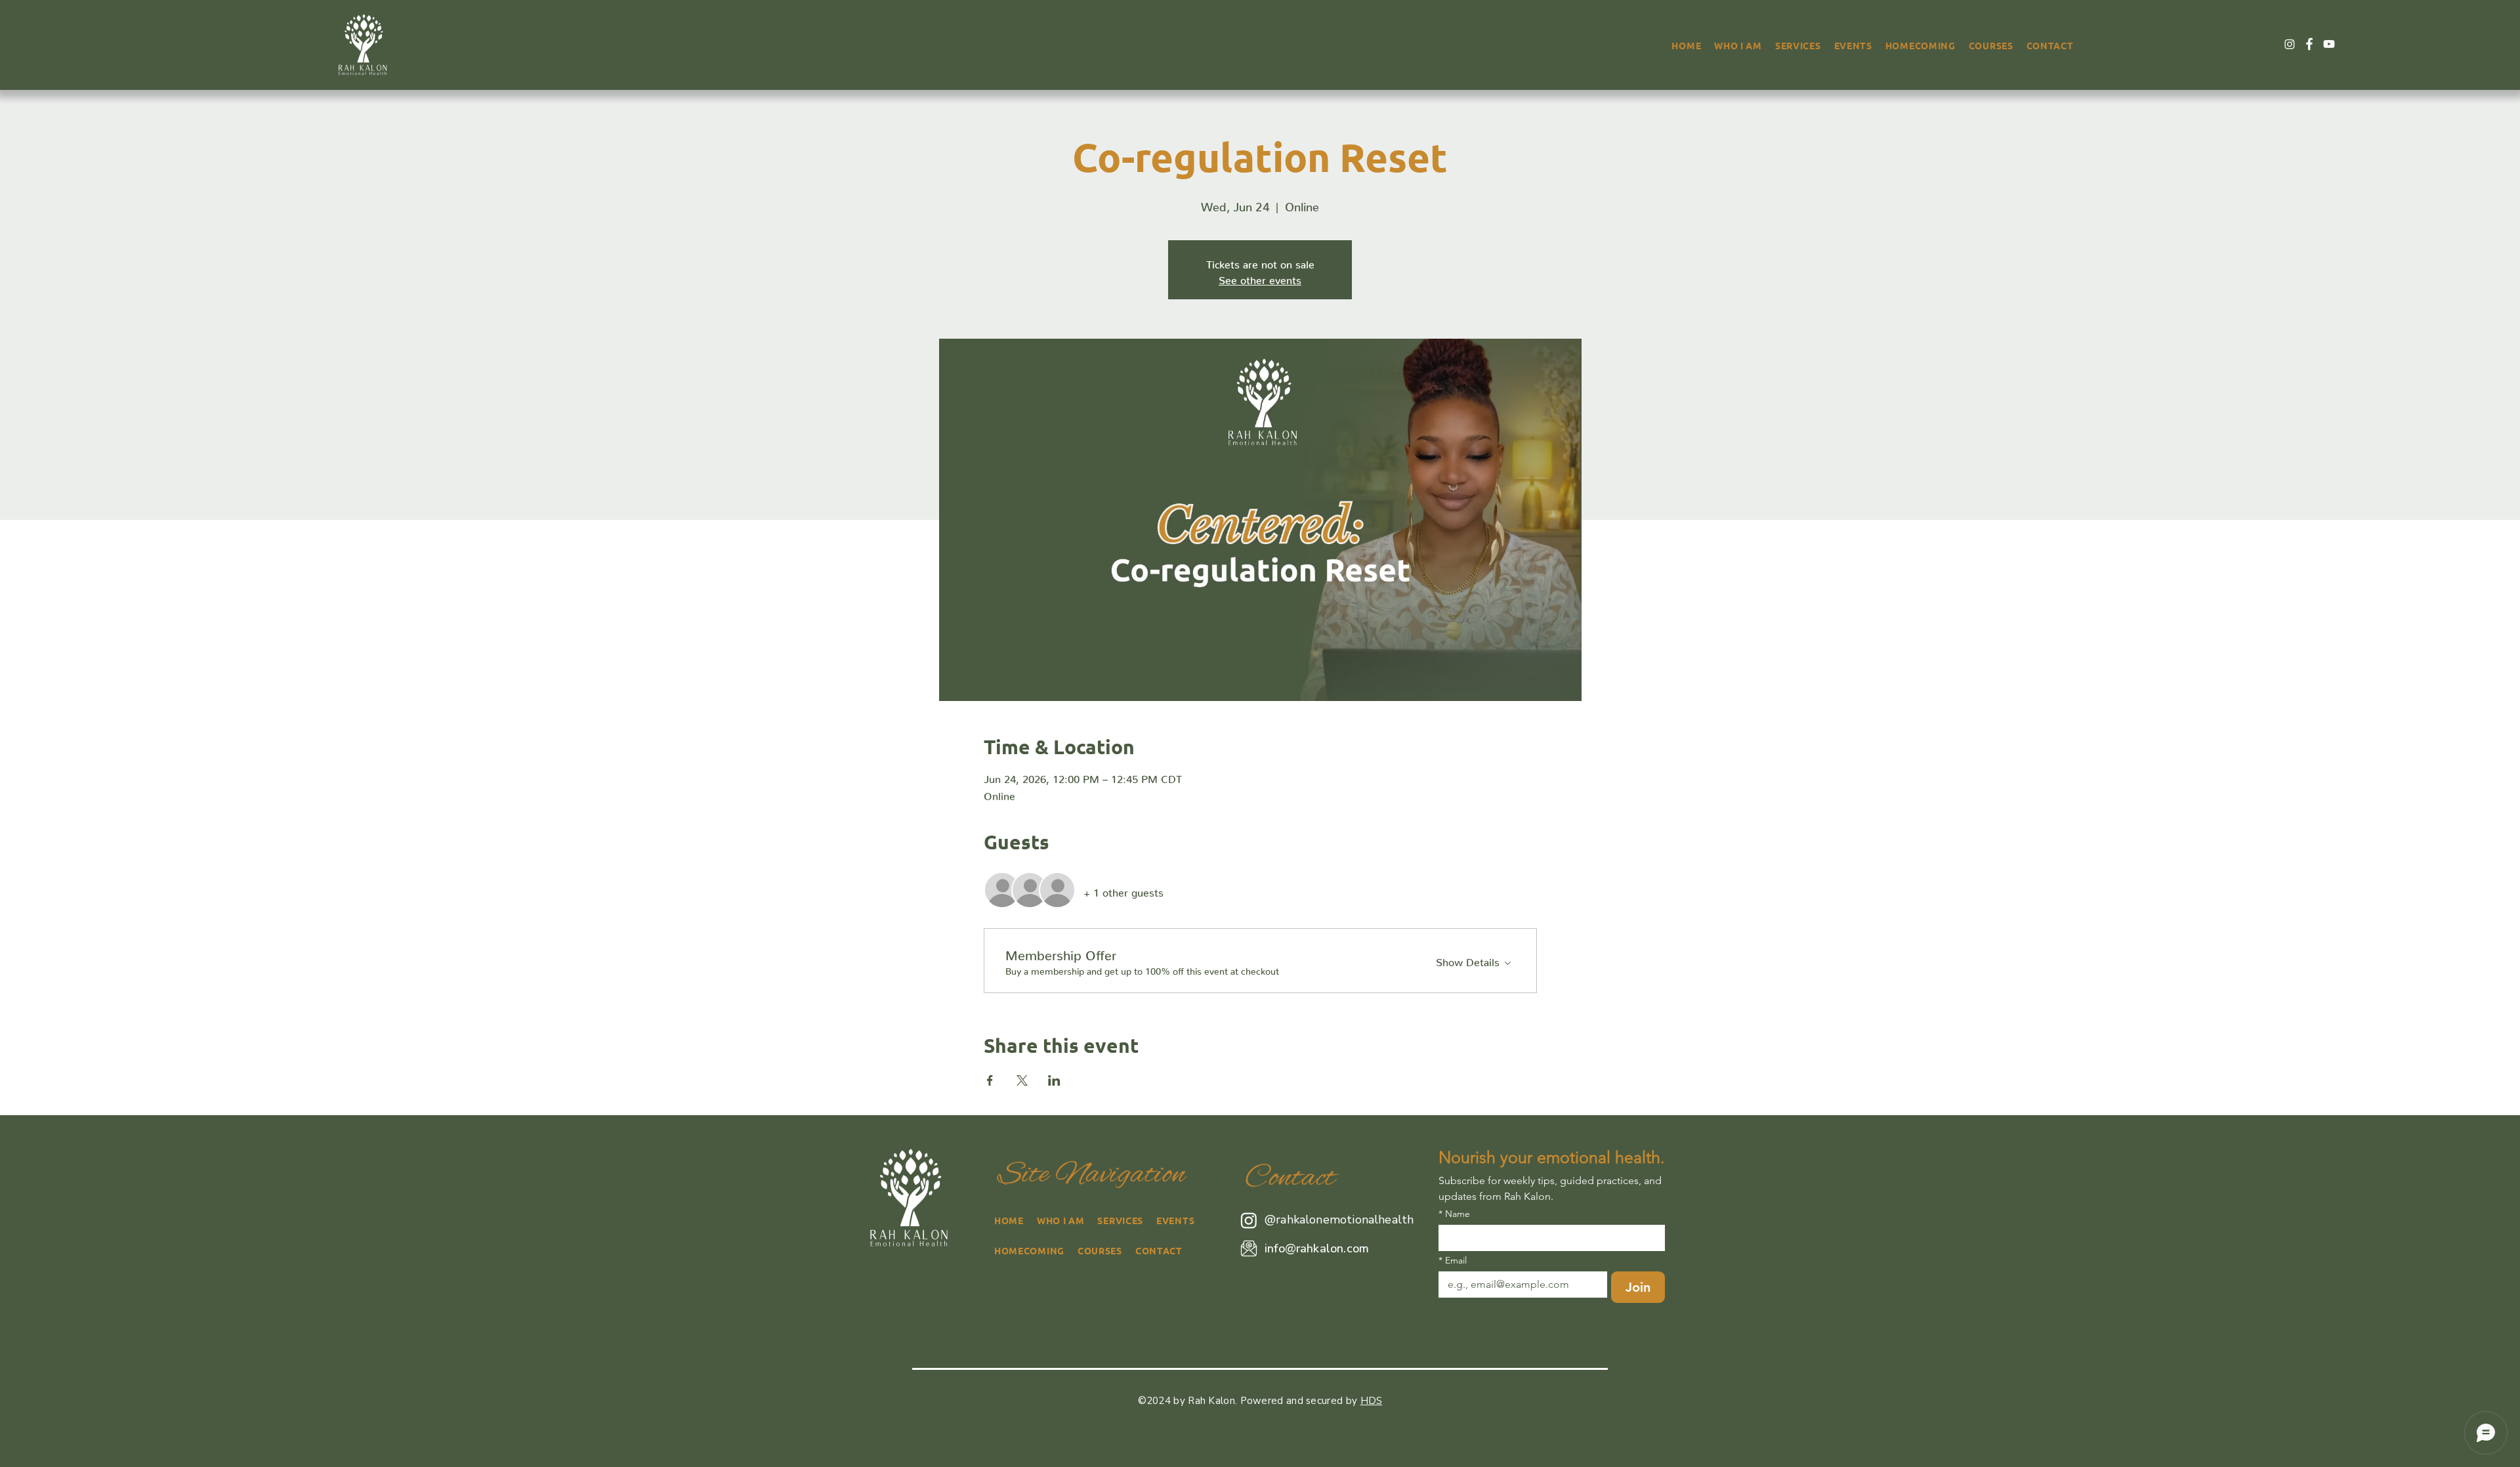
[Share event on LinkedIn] (1054, 1080)
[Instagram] (2290, 44)
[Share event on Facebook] (990, 1080)
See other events (1260, 278)
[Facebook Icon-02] (2309, 44)
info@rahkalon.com (1317, 1248)
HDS (1372, 1401)
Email (1453, 1261)
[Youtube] (2329, 44)
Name (1454, 1214)
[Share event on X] (1022, 1080)
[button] (1798, 45)
